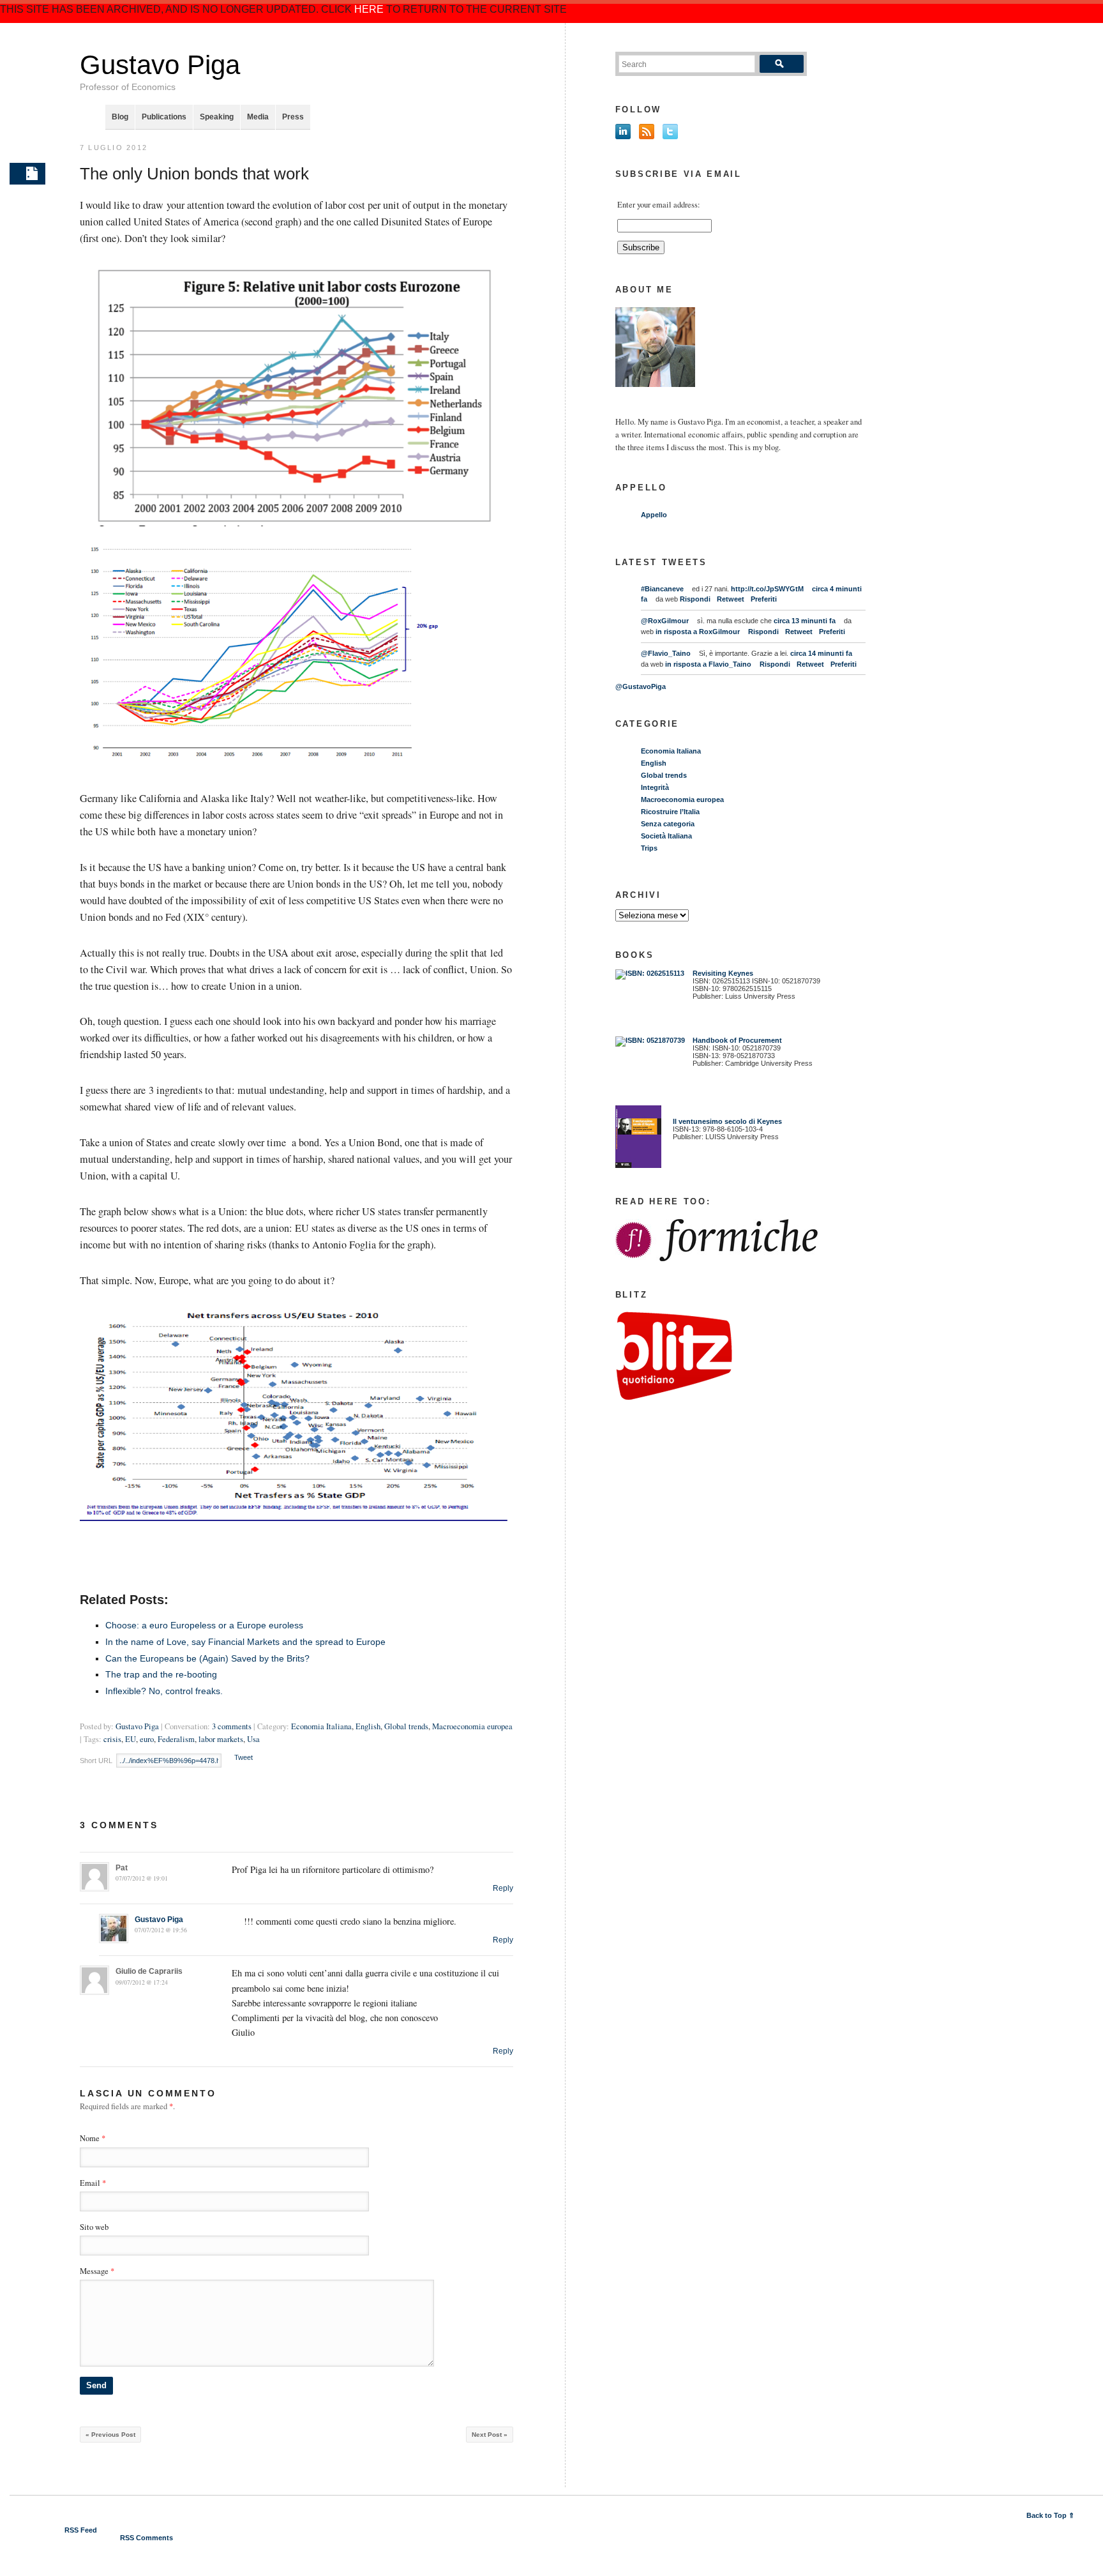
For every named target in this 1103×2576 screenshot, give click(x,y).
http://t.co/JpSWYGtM (767, 589)
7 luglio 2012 (114, 148)
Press (293, 117)
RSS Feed (81, 2530)
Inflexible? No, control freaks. (164, 1691)
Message (97, 2271)
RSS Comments (146, 2538)
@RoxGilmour (665, 621)
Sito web (94, 2227)
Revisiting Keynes (723, 973)
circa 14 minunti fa (821, 653)
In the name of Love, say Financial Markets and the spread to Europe (245, 1642)
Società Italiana (666, 836)
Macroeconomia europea (472, 1726)
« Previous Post (110, 2435)
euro (147, 1739)
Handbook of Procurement (737, 1040)
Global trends (406, 1726)
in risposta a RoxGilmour (698, 632)
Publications (164, 117)
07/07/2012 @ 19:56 (161, 1930)
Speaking (217, 117)
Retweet (731, 599)
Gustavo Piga (160, 65)
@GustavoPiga (641, 686)
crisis (112, 1739)
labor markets (221, 1739)
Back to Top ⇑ (1050, 2515)
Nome (90, 2138)
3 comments (232, 1726)
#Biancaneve (662, 589)
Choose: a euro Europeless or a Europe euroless (204, 1625)
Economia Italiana (321, 1726)
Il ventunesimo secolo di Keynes (724, 1121)
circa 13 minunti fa (805, 621)
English (368, 1726)
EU (131, 1739)
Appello (654, 515)
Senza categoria (668, 824)
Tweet (244, 1757)
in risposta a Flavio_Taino (708, 664)
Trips (649, 848)
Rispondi (695, 599)
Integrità (655, 787)
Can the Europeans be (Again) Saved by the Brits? (207, 1658)
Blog (120, 117)
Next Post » (490, 2435)
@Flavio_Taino (666, 653)
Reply (503, 1888)
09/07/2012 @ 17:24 (142, 1982)
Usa (253, 1739)
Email (90, 2183)
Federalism (176, 1739)
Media (258, 117)
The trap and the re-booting (161, 1674)
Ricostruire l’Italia (670, 812)
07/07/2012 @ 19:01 (142, 1878)
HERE (369, 9)
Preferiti (764, 599)
